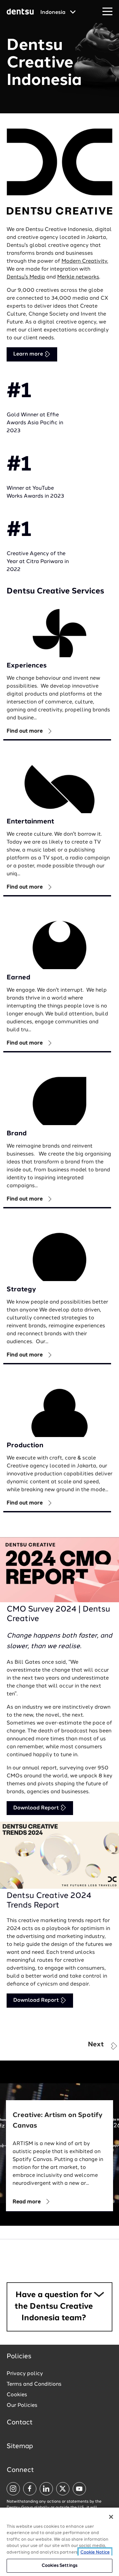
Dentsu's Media (26, 277)
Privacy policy (25, 2374)
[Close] (111, 2517)
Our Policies (22, 2406)
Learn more (29, 354)
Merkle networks (78, 277)
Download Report (37, 1808)
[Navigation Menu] (107, 12)
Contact (20, 2423)
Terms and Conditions (34, 2384)
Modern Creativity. (85, 261)
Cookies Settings (59, 2566)
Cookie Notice (95, 2552)
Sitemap (20, 2446)
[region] (59, 2542)
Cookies (17, 2395)
